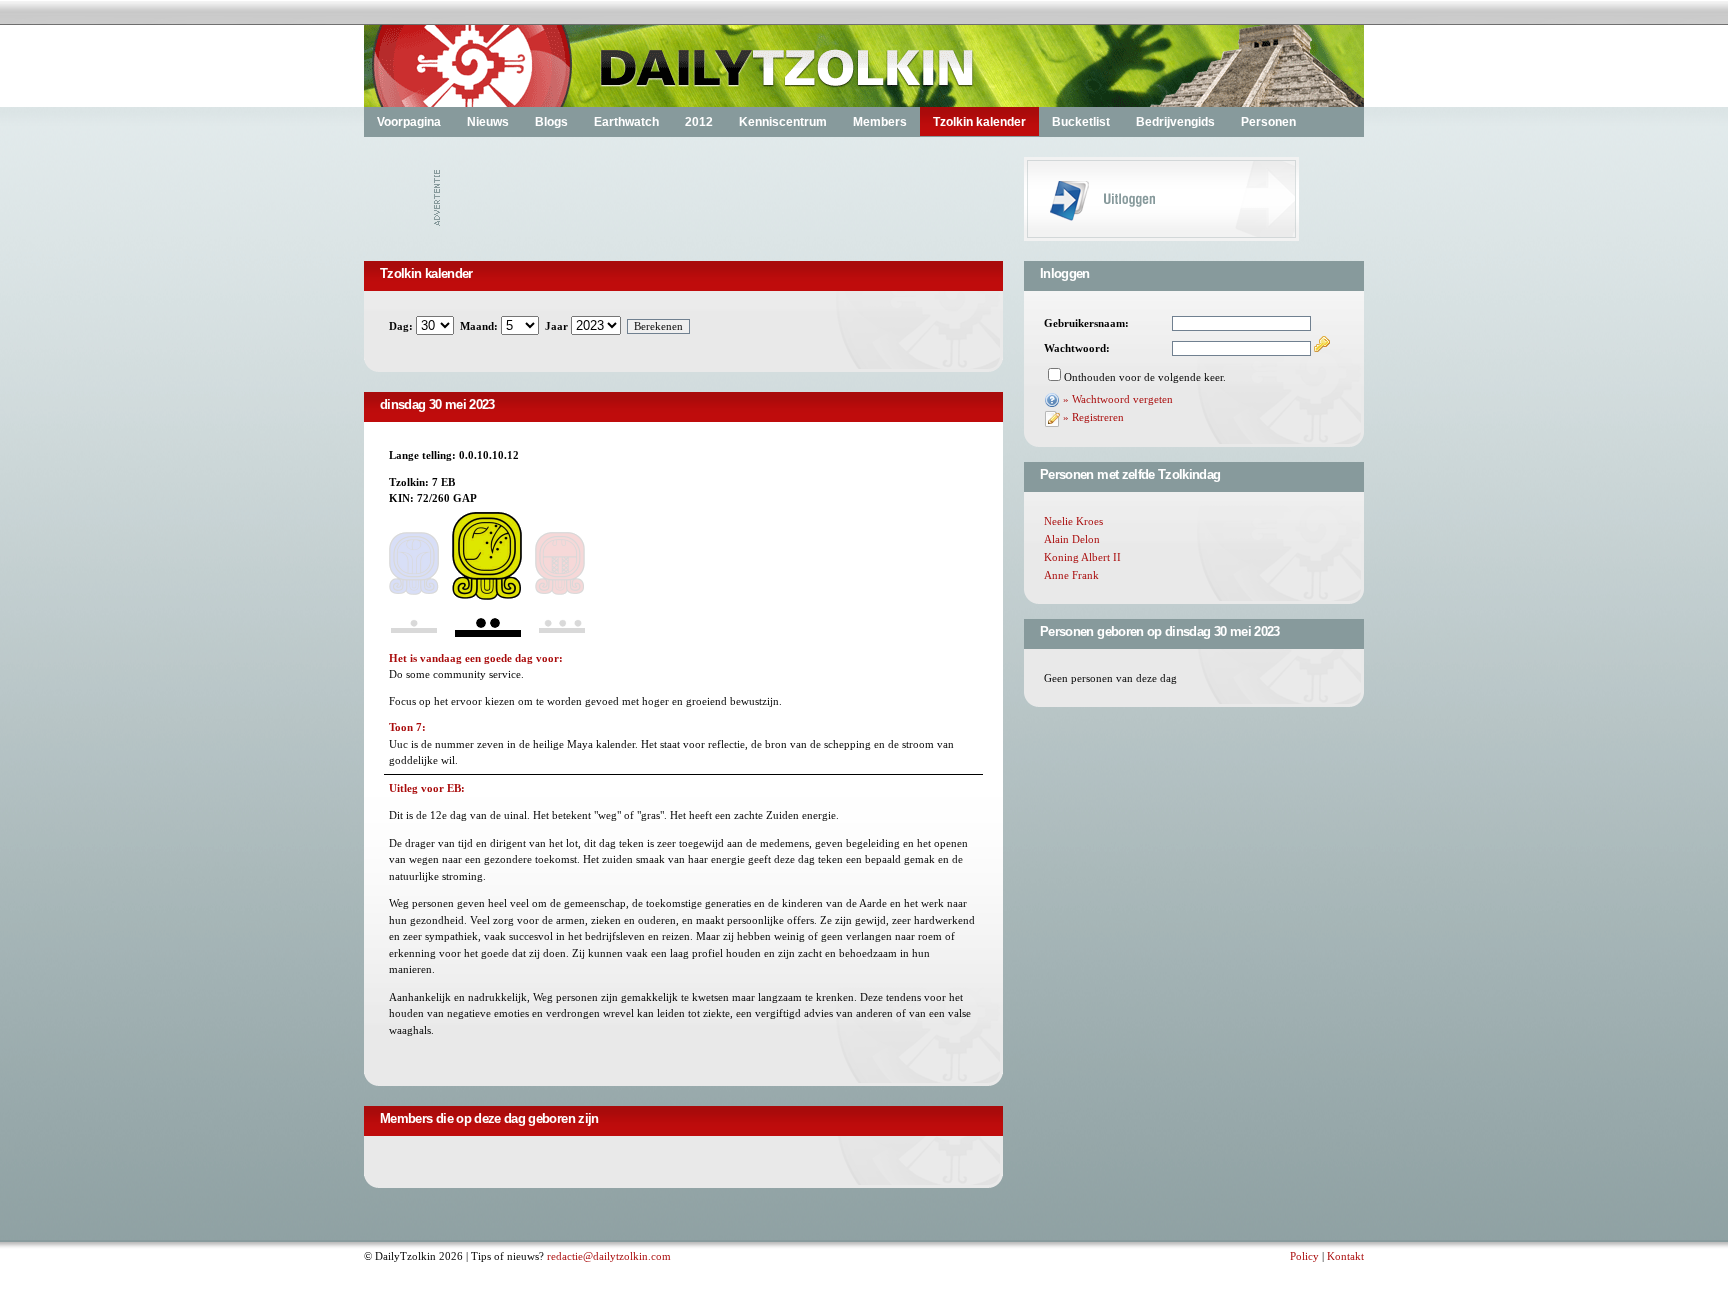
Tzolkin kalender (979, 122)
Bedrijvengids (1175, 122)
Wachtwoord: (1077, 348)
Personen (1268, 122)
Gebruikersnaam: (1086, 323)
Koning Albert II (1082, 557)
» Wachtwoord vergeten (1118, 399)
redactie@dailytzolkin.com (609, 1256)
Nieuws (488, 122)
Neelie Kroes (1073, 521)
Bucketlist (1081, 122)
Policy (1304, 1256)
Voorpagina (409, 122)
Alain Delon (1072, 539)
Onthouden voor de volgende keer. (1145, 377)
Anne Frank (1071, 575)
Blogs (551, 122)
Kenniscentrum (783, 122)
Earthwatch (626, 122)
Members (880, 122)
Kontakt (1345, 1256)
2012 (699, 122)
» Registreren (1093, 417)
